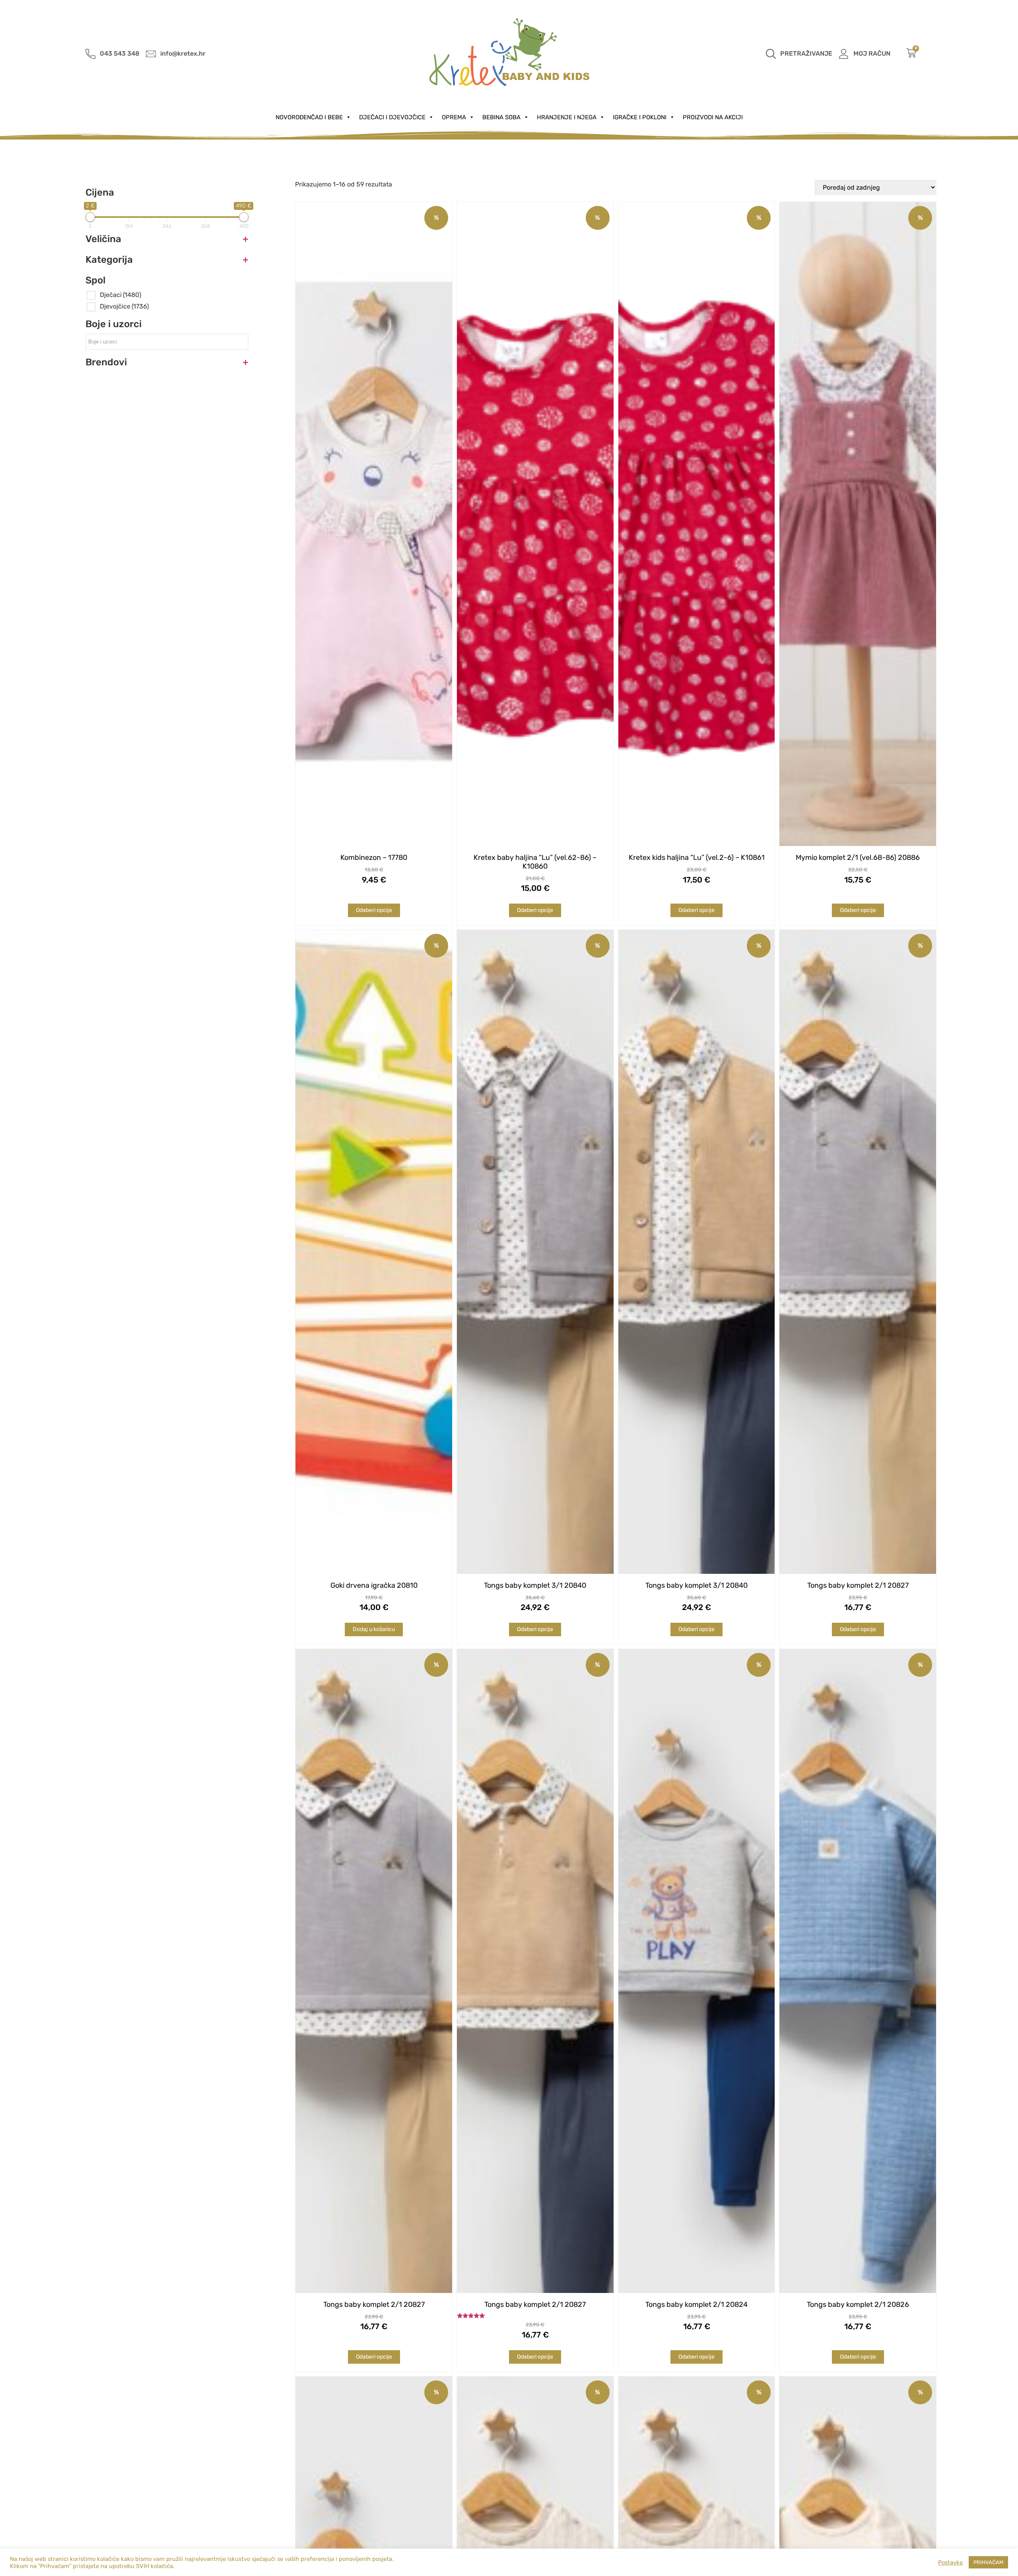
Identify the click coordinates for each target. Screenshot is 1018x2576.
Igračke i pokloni (640, 117)
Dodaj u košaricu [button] (374, 1629)
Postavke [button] (950, 2562)
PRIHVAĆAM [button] (988, 2562)
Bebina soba (501, 117)
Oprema (454, 117)
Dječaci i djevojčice (392, 117)
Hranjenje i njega (567, 117)
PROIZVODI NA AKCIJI (713, 117)
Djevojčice (124, 306)
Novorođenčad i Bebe (309, 117)
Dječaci (120, 295)
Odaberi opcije (374, 910)
